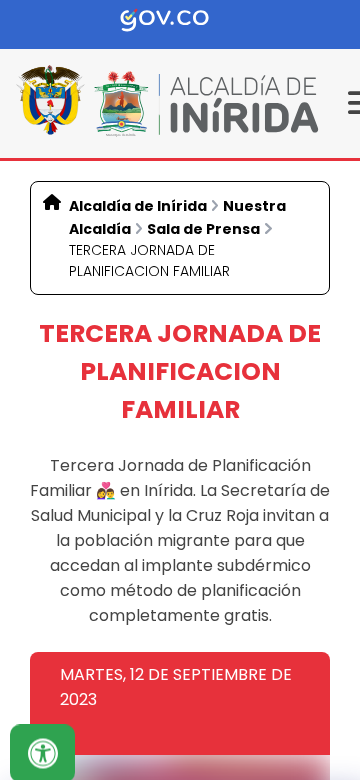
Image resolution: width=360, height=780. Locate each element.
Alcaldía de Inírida (138, 206)
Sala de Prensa (203, 229)
